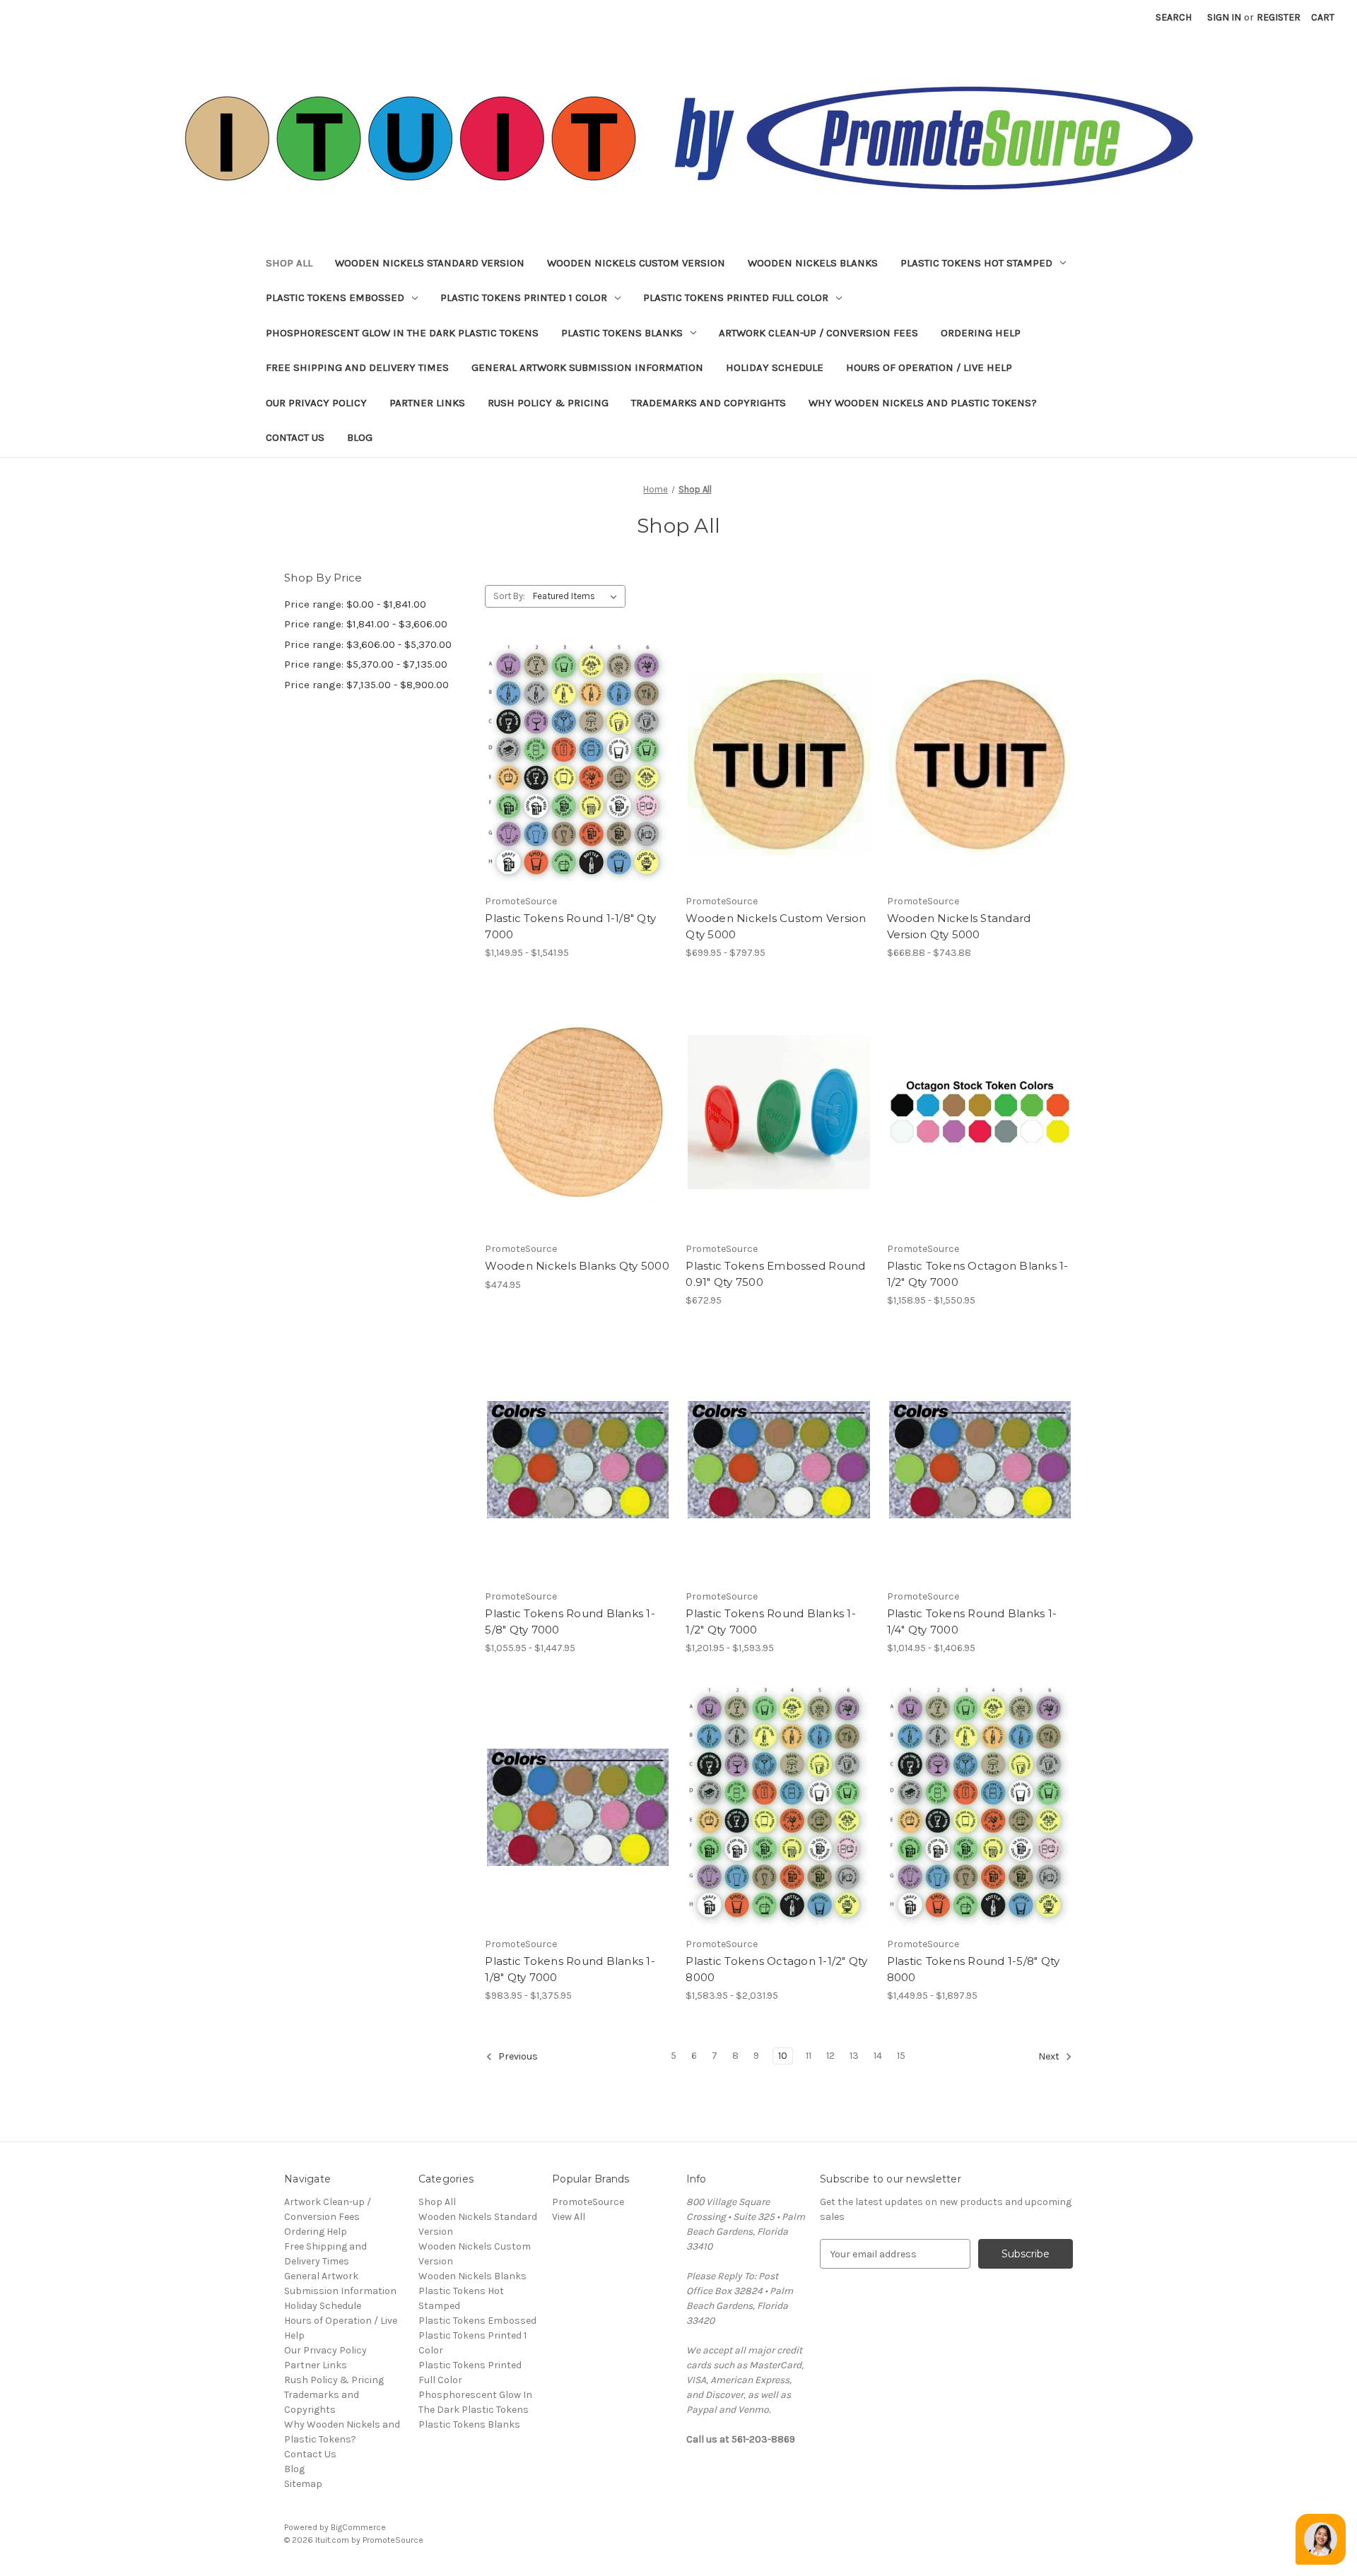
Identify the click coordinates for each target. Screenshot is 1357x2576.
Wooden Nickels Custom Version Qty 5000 (776, 926)
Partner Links (427, 403)
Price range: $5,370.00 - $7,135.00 (366, 664)
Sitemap (303, 2484)
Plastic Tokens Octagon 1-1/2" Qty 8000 (776, 1969)
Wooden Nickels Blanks (813, 263)
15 (901, 2056)
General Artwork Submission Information (587, 367)
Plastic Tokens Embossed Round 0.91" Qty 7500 (775, 1274)
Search (1174, 17)
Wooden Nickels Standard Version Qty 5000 (959, 926)
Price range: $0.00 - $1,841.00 (355, 604)
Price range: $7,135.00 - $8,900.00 (366, 685)
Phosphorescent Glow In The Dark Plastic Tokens (402, 333)
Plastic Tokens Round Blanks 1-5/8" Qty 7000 (570, 1621)
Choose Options (578, 789)
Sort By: (509, 596)
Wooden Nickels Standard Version (430, 263)
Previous (517, 2057)
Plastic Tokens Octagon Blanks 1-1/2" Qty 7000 (978, 1274)
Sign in (1224, 17)
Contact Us (295, 437)
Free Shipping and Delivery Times (357, 367)
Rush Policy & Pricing (548, 403)
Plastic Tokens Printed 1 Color (524, 297)
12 (830, 2056)
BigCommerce (358, 2527)
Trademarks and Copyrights (709, 403)
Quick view (566, 739)
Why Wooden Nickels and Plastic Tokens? (923, 403)
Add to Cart (578, 1137)
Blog (360, 437)
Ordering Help (981, 333)
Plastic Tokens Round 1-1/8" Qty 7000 (570, 926)
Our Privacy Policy (316, 403)
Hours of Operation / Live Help (929, 367)
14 (878, 2056)
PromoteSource (588, 2202)
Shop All (289, 263)
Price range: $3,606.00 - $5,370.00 (368, 644)
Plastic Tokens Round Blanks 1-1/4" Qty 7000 (972, 1621)
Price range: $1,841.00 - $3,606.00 (366, 624)
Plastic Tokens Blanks (622, 333)
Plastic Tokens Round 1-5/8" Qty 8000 (974, 1969)
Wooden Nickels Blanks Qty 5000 (577, 1266)
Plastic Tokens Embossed (335, 297)
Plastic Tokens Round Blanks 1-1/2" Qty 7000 (771, 1621)
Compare (573, 764)
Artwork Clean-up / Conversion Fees (818, 333)
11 (809, 2056)
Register (1279, 17)
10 (783, 2056)
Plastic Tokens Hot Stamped (976, 263)
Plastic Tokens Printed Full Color (736, 297)
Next (1050, 2057)
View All (569, 2217)
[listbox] (578, 596)
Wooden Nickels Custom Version (636, 263)
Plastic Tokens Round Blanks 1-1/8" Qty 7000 (570, 1969)
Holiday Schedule (775, 367)
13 (854, 2056)
